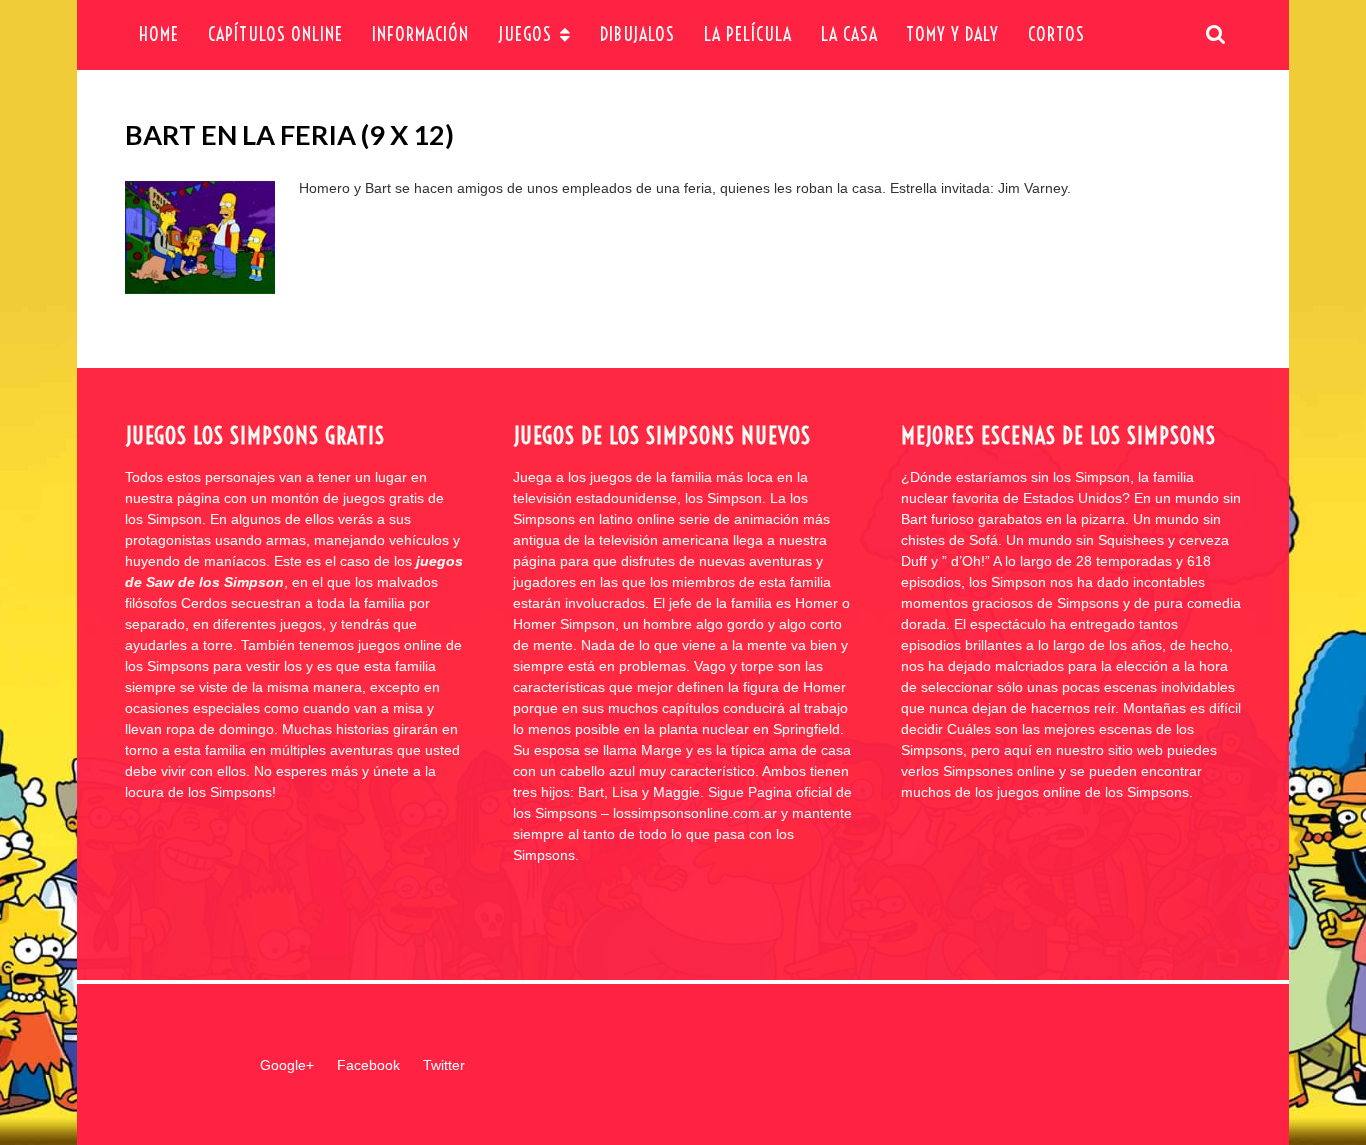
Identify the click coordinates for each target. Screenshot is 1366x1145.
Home (159, 34)
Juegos (525, 34)
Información (420, 34)
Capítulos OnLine (275, 34)
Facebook (368, 1065)
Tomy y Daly (952, 34)
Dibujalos (637, 34)
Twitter (444, 1065)
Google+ (287, 1065)
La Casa (849, 34)
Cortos (1056, 34)
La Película (748, 34)
